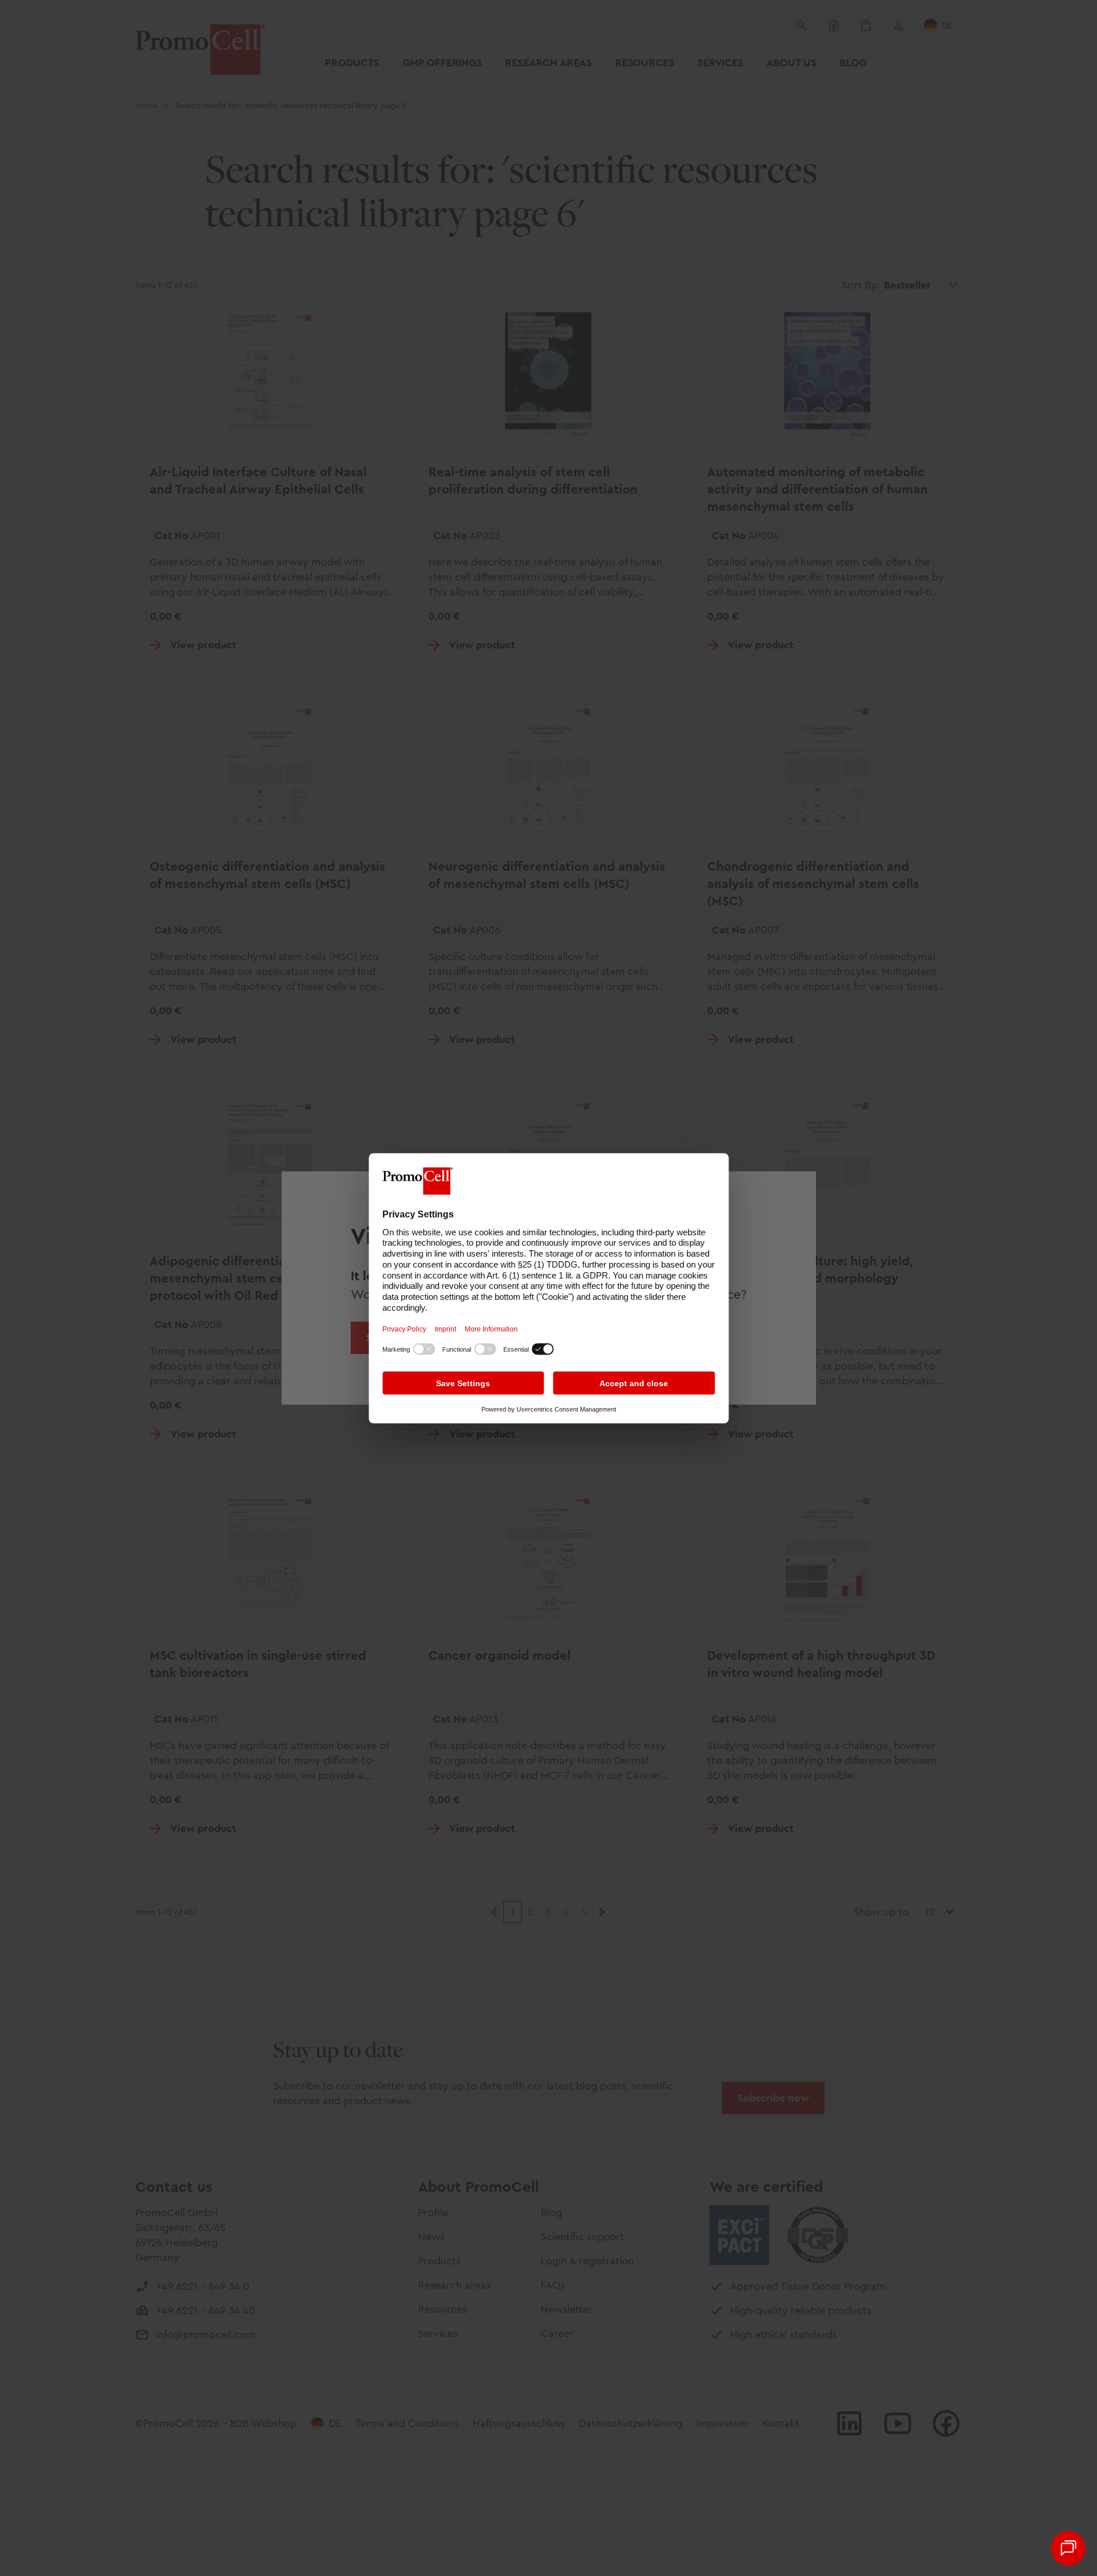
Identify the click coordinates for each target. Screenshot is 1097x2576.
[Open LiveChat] (1068, 2548)
